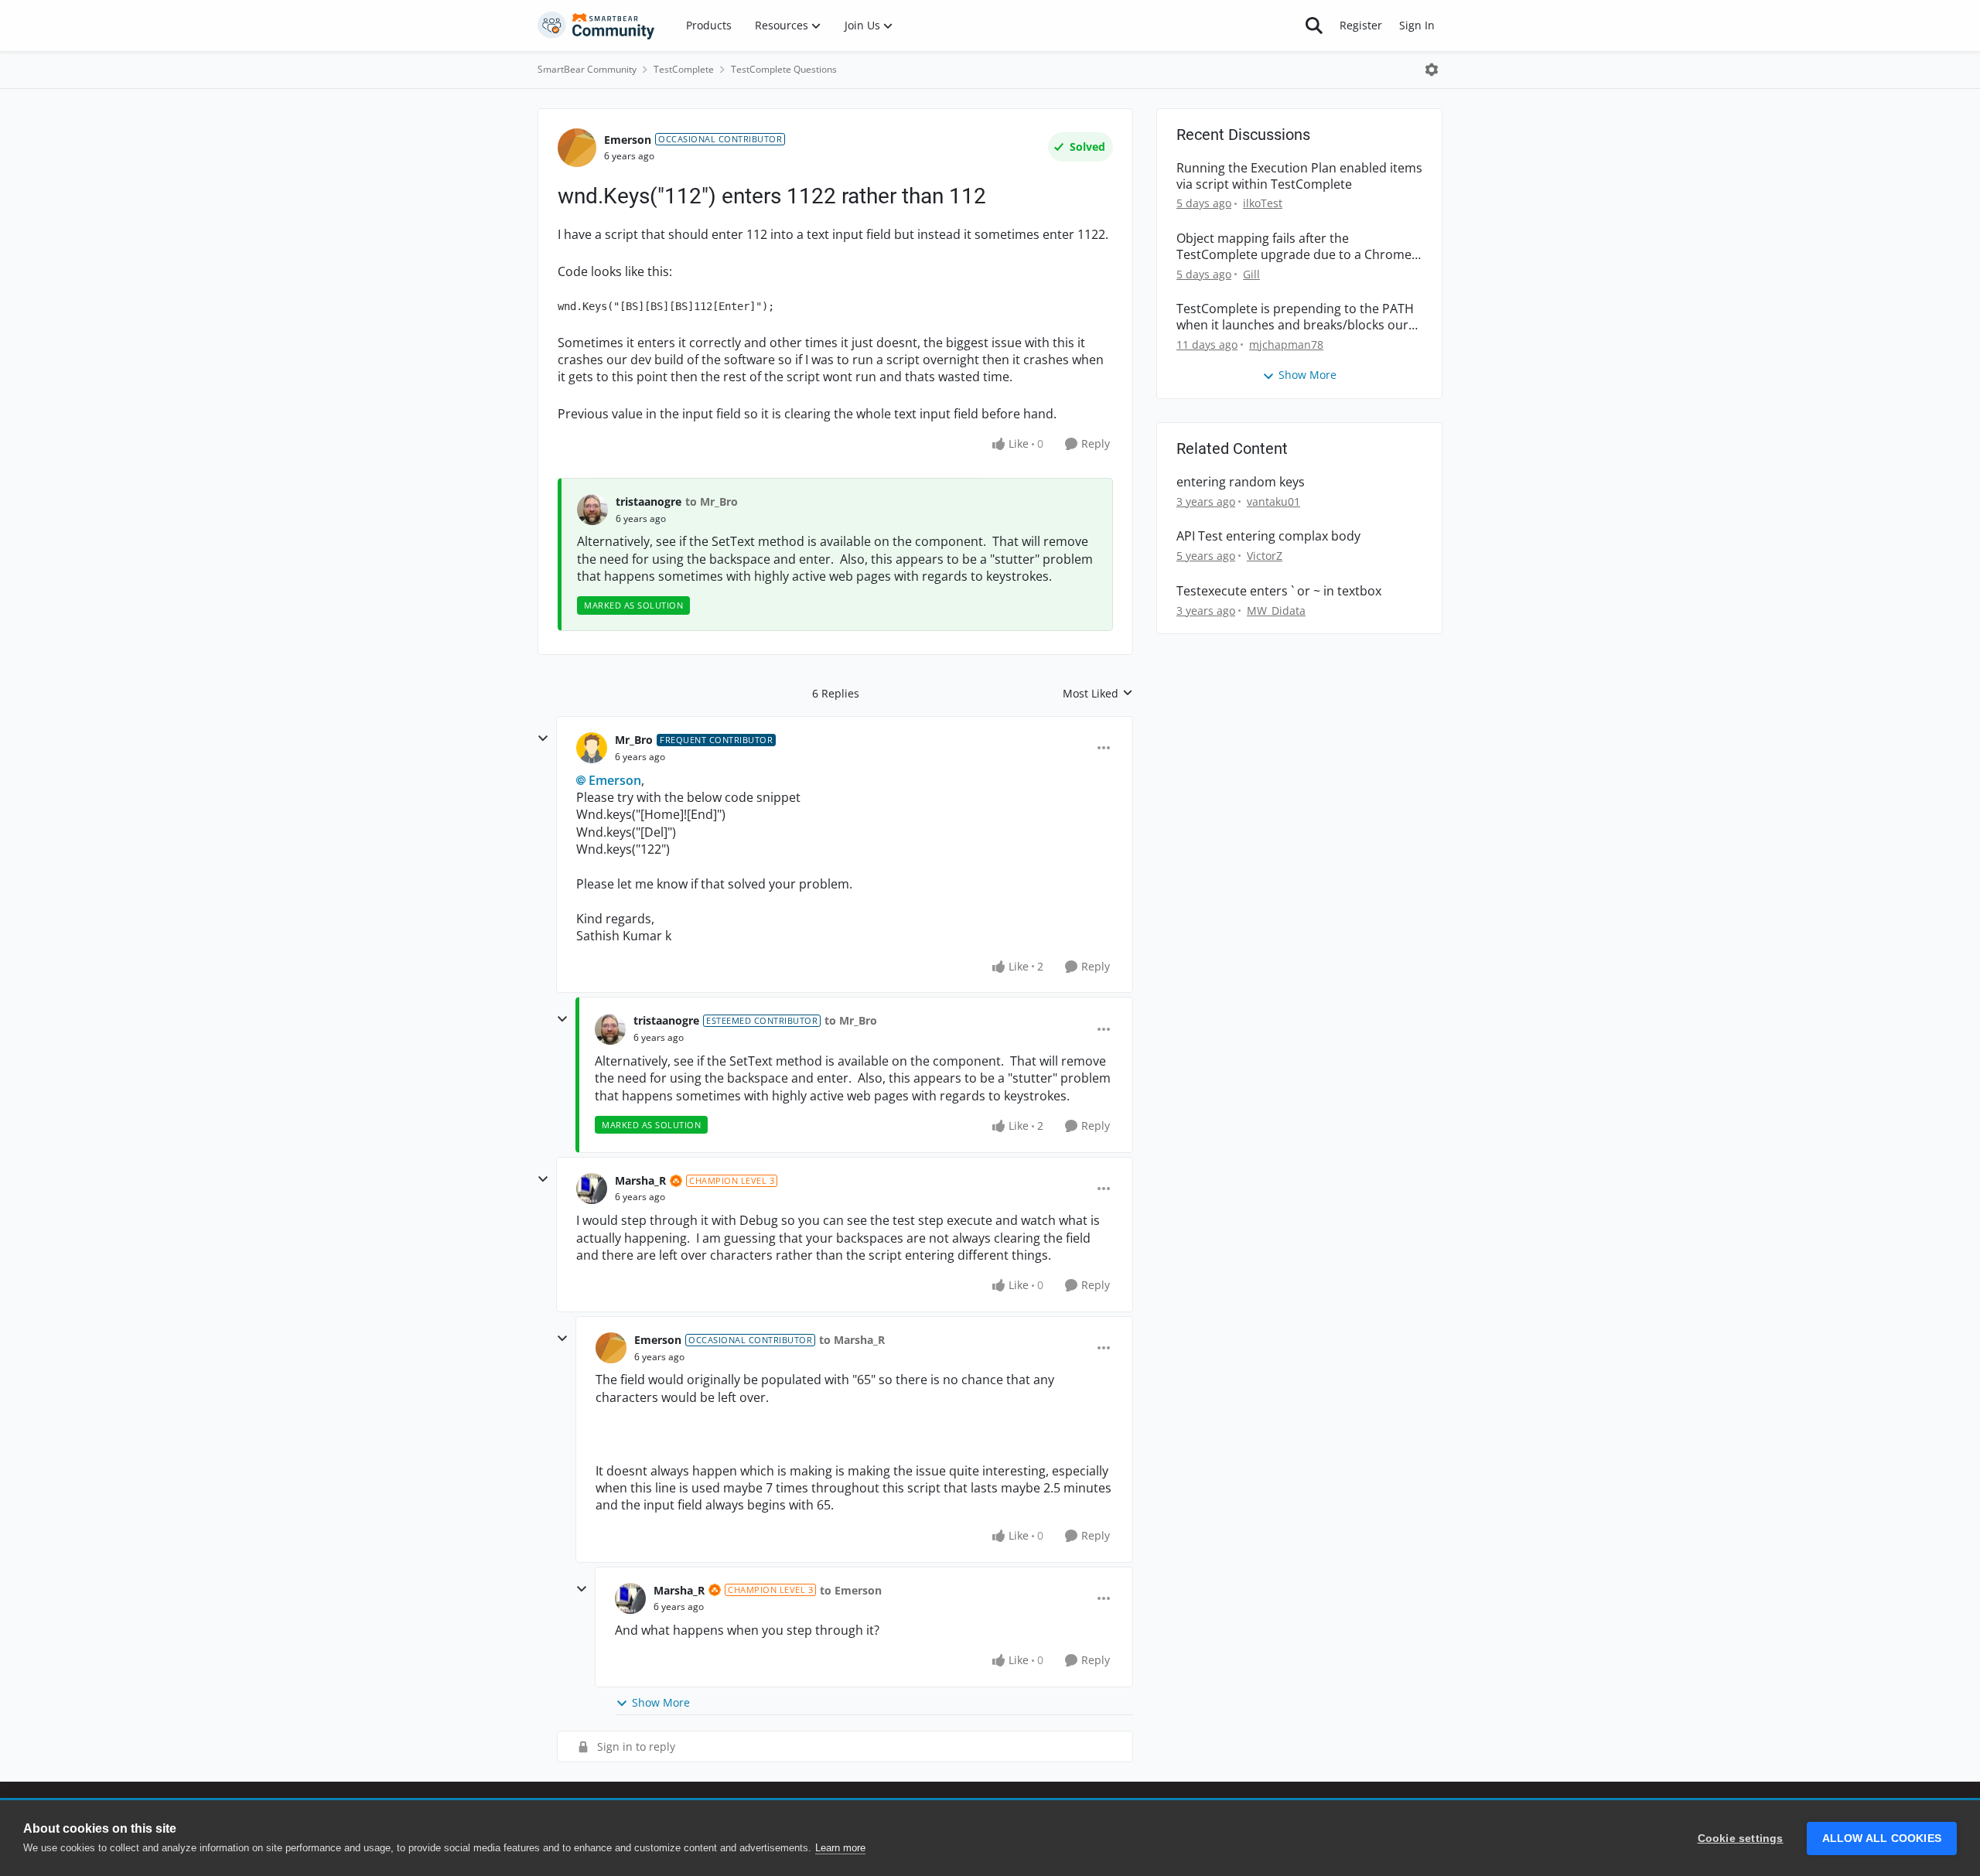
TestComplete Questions (784, 69)
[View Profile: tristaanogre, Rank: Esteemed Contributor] (610, 1029)
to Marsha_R (852, 1340)
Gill (1251, 274)
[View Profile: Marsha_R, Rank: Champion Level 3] (592, 1189)
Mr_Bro (634, 740)
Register (1361, 25)
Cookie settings (1741, 1838)
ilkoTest (1263, 203)
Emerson (628, 140)
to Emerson (851, 1590)
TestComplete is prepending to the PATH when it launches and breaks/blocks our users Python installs (1295, 317)
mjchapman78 (1286, 345)
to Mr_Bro (712, 501)
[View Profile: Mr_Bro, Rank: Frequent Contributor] (592, 748)
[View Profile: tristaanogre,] (592, 510)
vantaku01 (1273, 501)
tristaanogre (649, 501)
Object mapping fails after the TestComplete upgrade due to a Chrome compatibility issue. (1294, 247)
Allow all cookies (1882, 1838)
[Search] (1314, 26)
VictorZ (1265, 556)
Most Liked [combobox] (1098, 694)
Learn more (840, 1848)
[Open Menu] (1432, 70)
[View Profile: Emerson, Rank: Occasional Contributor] (577, 148)
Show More (661, 1702)
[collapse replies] (543, 738)
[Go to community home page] (596, 26)
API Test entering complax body (1268, 536)
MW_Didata (1276, 611)
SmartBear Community (587, 69)
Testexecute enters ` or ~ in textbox (1279, 591)
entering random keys (1241, 482)
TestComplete (684, 69)
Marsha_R (640, 1180)
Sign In (1417, 25)
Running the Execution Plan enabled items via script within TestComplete (1299, 176)
